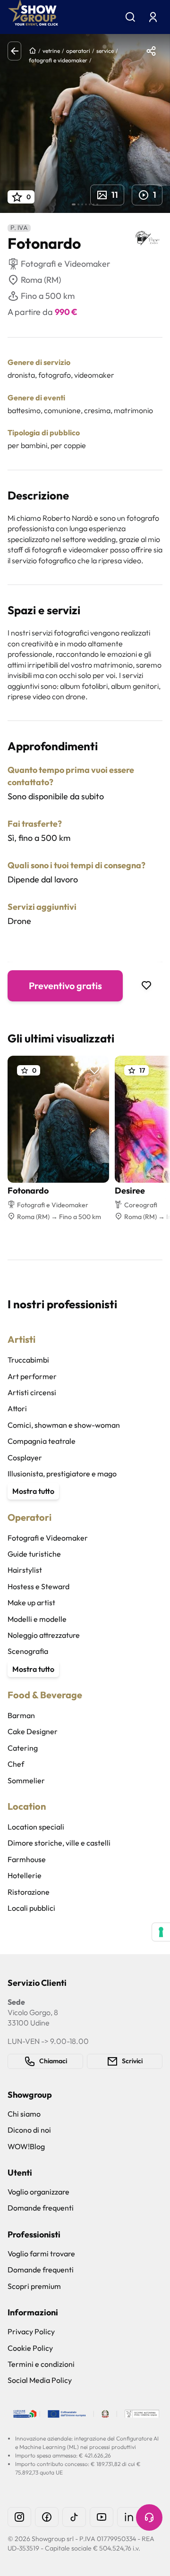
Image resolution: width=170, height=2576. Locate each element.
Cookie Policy (30, 2348)
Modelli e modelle (37, 1619)
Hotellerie (25, 1875)
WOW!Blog (26, 2146)
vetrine (51, 51)
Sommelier (26, 1780)
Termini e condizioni (41, 2364)
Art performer (32, 1376)
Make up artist (31, 1602)
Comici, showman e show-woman (64, 1425)
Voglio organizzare (38, 2192)
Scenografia (28, 1651)
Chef (16, 1764)
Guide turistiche (34, 1554)
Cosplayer (25, 1457)
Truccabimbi (28, 1360)
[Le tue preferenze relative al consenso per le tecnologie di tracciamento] (161, 1932)
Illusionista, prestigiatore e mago (62, 1474)
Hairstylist (25, 1570)
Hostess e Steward (38, 1586)
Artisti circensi (32, 1392)
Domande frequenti (41, 2208)
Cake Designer (33, 1731)
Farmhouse (27, 1859)
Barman (21, 1715)
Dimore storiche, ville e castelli (59, 1843)
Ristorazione (29, 1892)
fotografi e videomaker (58, 60)
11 (115, 195)
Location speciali (36, 1827)
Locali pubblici (31, 1908)
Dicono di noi (29, 2130)
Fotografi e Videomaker (48, 1538)
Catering (23, 1748)
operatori (78, 51)
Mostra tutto (33, 1491)
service (105, 51)
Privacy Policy (31, 2331)
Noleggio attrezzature (44, 1635)
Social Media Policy (40, 2380)
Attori (17, 1408)
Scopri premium (34, 2286)
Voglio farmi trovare (41, 2254)
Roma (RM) (41, 280)
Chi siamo (24, 2114)
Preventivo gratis (65, 986)
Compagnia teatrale (42, 1441)
